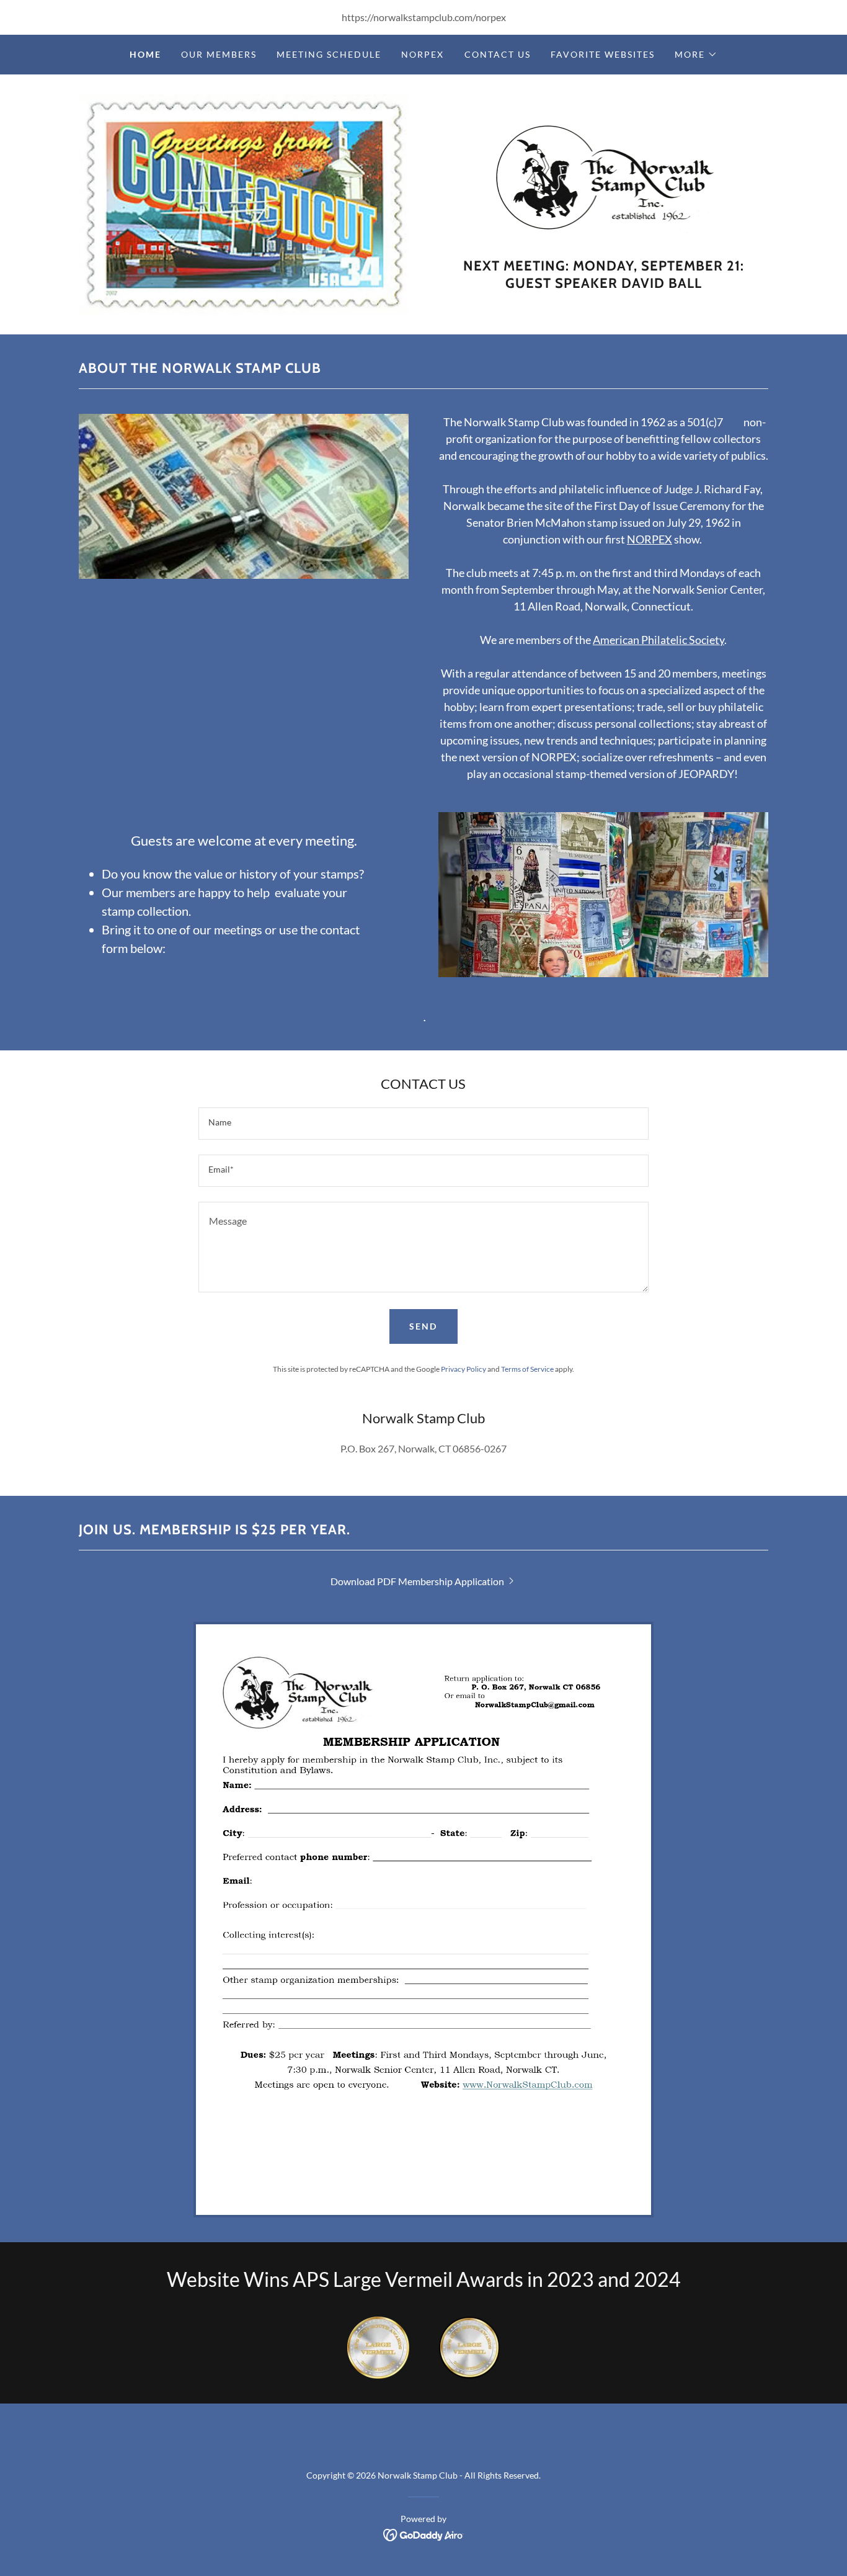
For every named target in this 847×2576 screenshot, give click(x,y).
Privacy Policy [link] (463, 1369)
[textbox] (423, 1124)
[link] (604, 183)
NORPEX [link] (423, 54)
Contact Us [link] (498, 54)
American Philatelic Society (659, 640)
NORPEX (650, 539)
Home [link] (145, 54)
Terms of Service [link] (527, 1369)
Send (423, 1326)
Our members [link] (219, 54)
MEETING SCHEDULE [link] (329, 54)
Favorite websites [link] (603, 54)
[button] (696, 55)
